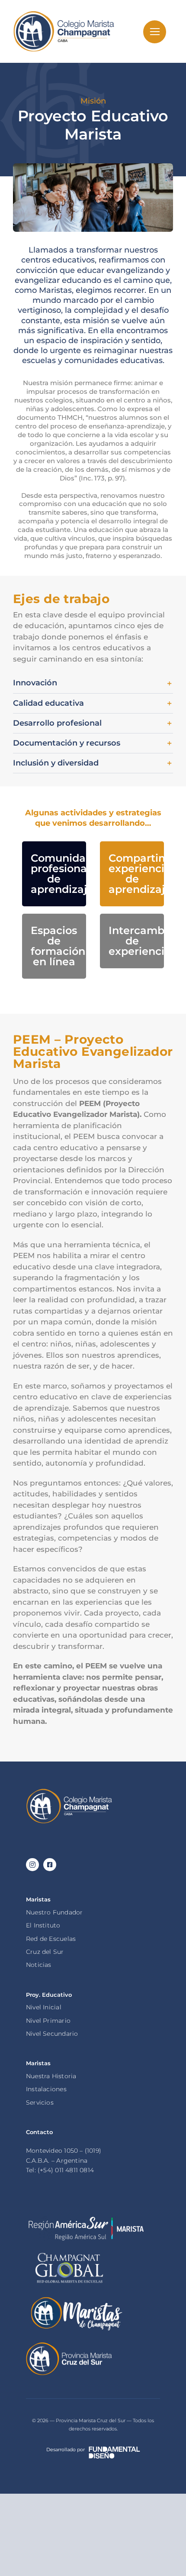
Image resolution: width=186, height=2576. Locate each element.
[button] (93, 683)
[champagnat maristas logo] (64, 13)
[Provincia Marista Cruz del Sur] (69, 2345)
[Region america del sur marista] (86, 2219)
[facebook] (50, 1865)
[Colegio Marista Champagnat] (69, 1791)
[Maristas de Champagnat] (76, 2299)
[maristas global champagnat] (69, 2253)
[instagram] (32, 1865)
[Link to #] (155, 32)
